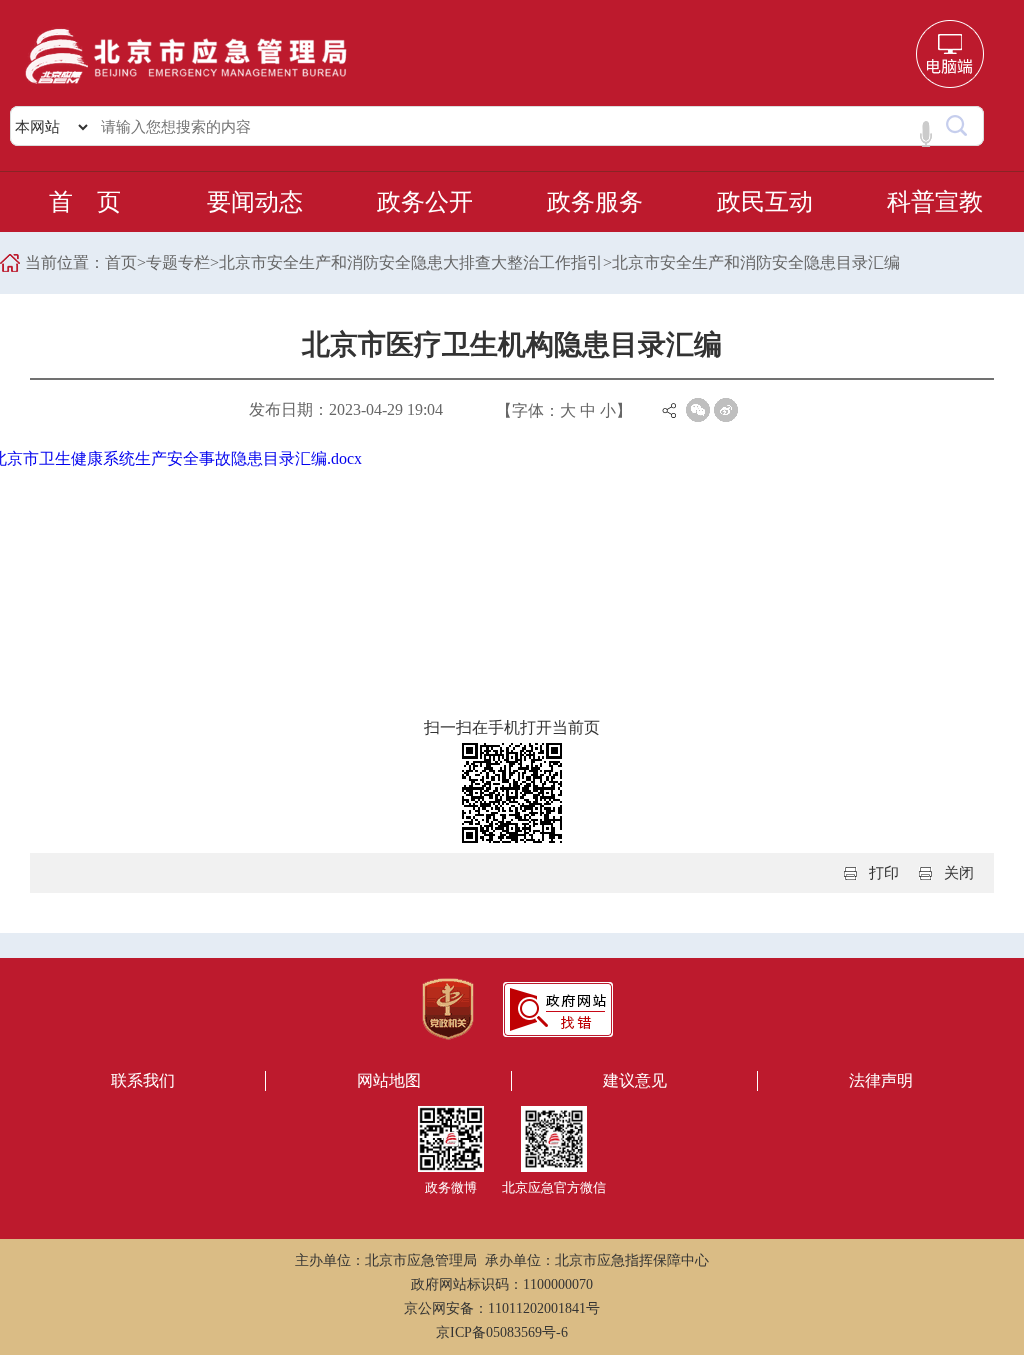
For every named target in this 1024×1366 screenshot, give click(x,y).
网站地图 (389, 1080)
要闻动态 (255, 202)
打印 (884, 873)
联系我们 (143, 1080)
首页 (121, 262)
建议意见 (635, 1080)
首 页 (85, 202)
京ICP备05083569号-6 (502, 1332)
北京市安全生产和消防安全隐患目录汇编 (756, 262)
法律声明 (881, 1080)
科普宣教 (935, 202)
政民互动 (765, 202)
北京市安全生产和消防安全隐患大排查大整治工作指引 (411, 262)
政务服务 (595, 202)
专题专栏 (178, 262)
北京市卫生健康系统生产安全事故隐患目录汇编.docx (212, 458)
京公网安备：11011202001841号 (502, 1308)
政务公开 (425, 202)
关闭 (959, 873)
